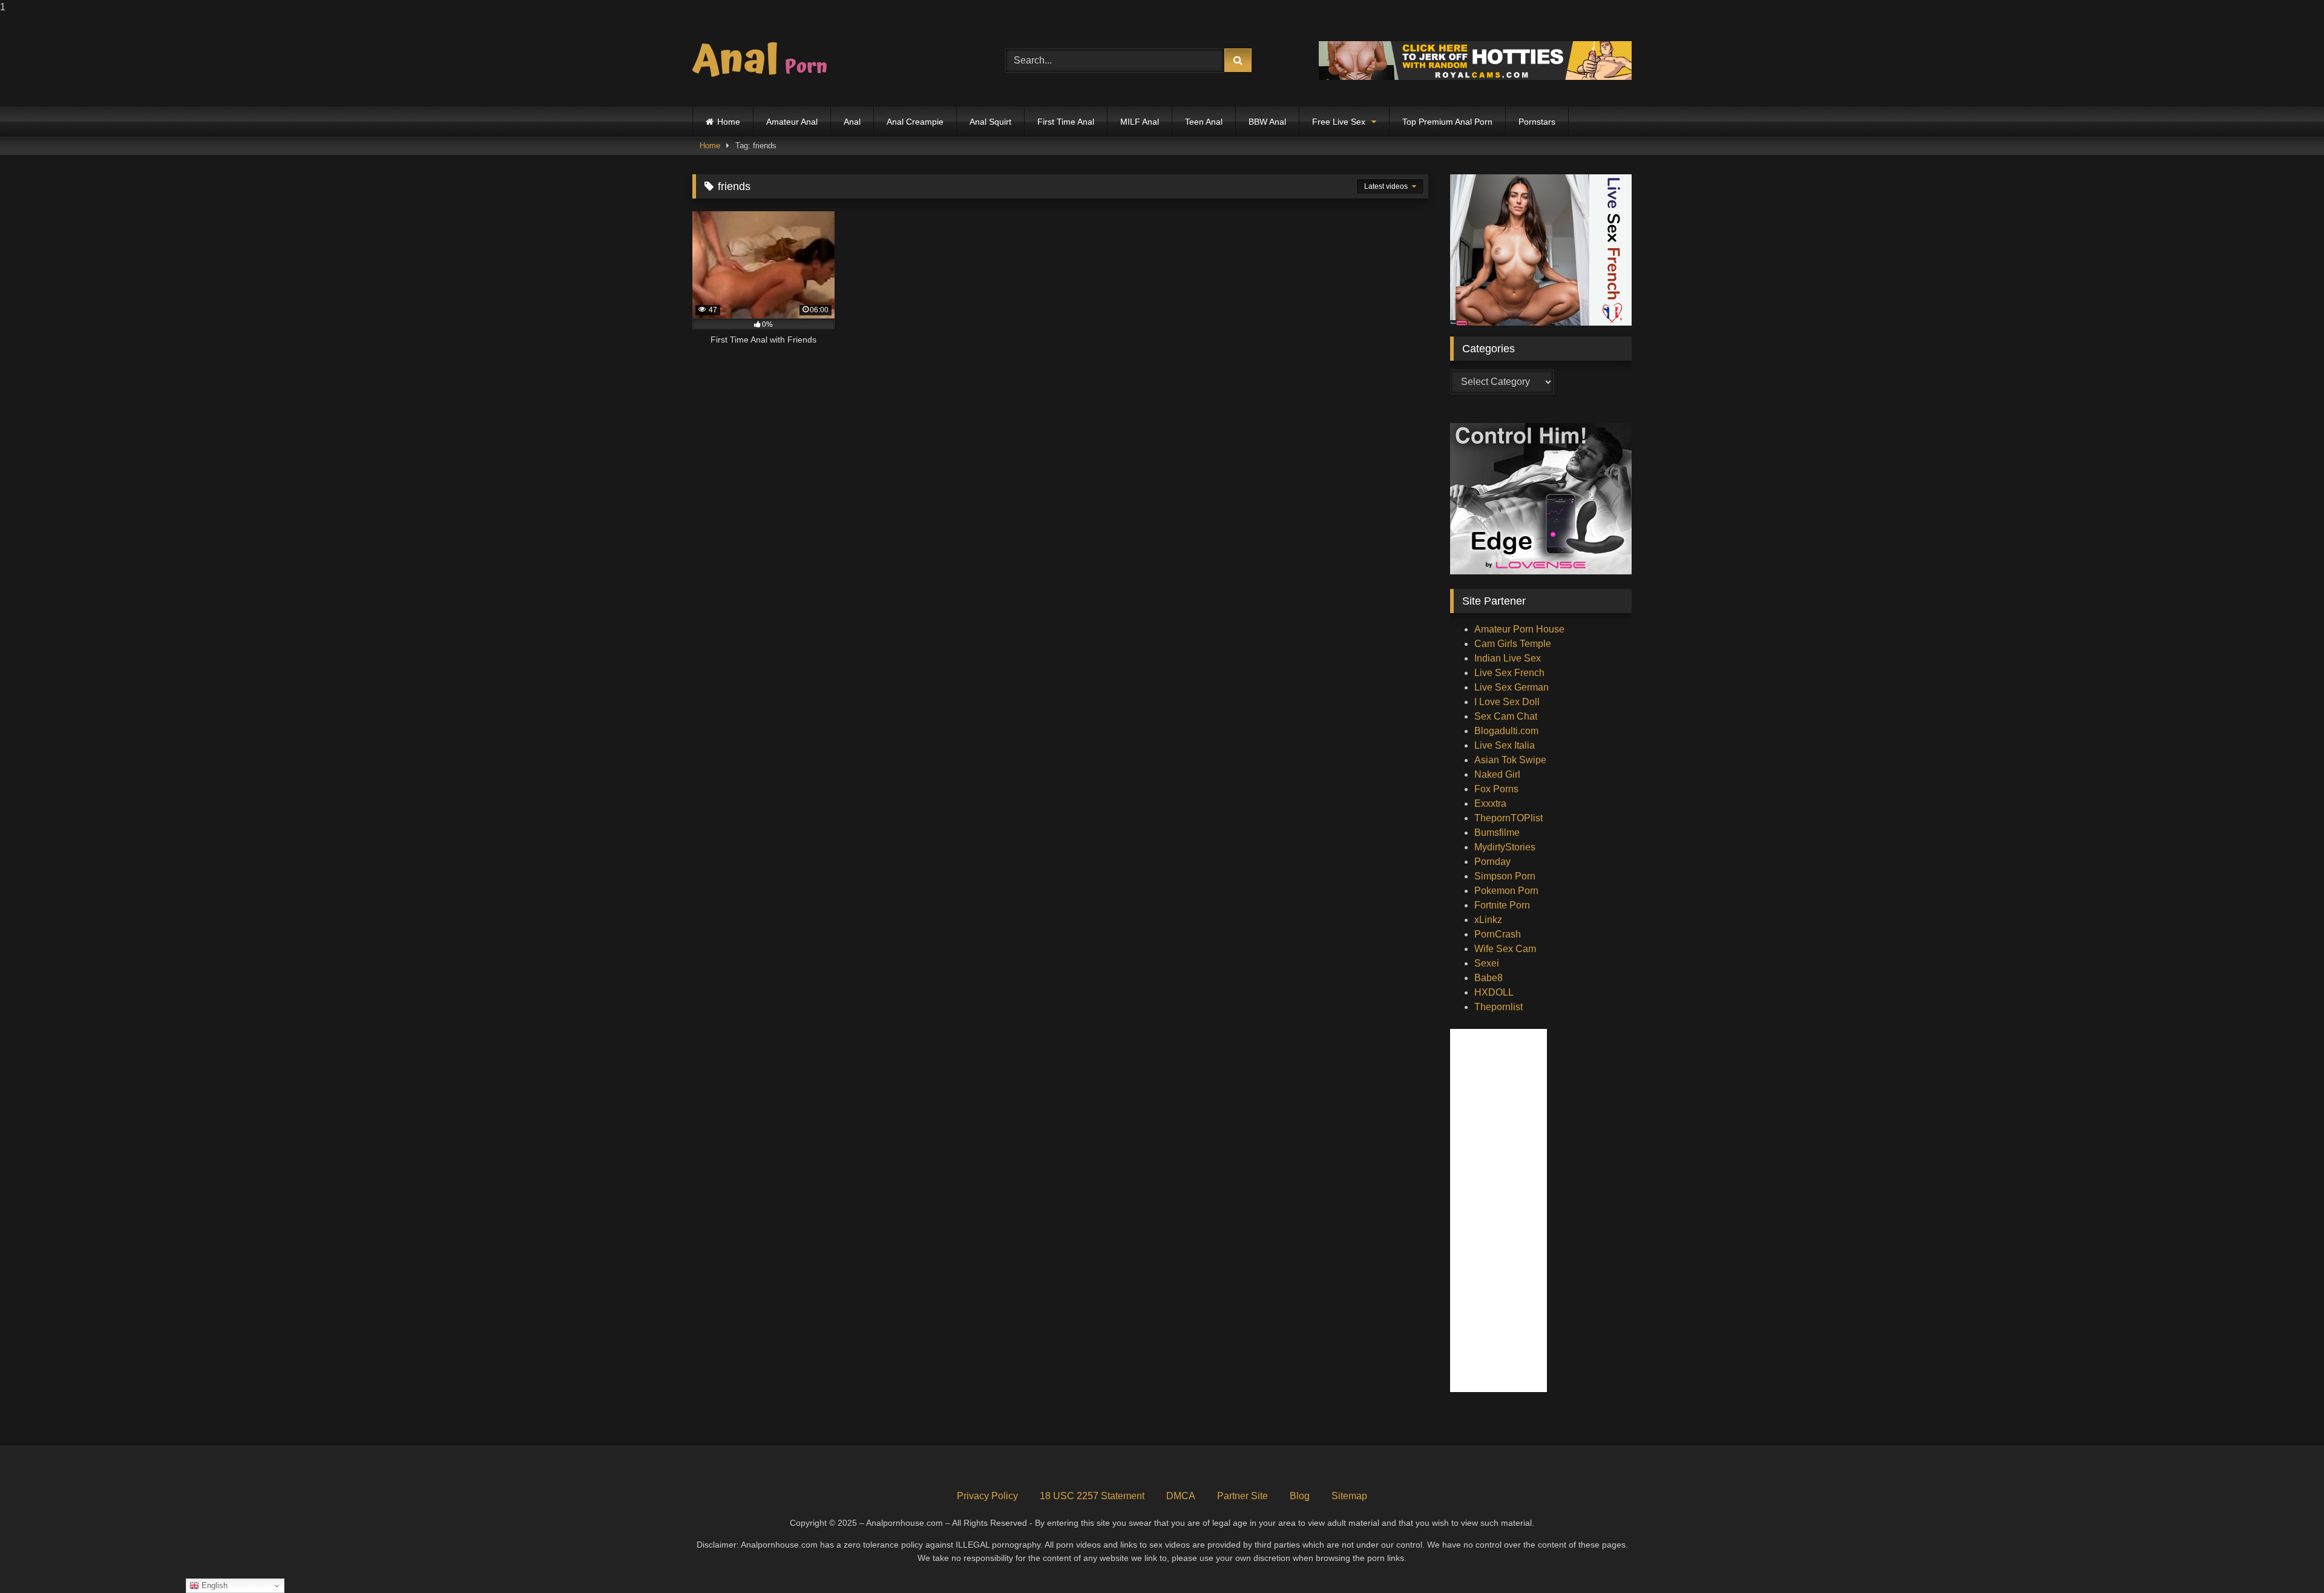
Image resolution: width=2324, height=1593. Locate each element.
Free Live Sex (1339, 122)
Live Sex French (1509, 673)
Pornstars (1537, 122)
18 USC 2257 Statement (1092, 1496)
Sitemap (1349, 1496)
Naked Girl (1497, 774)
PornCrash (1498, 934)
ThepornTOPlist (1508, 818)
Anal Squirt (990, 122)
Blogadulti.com (1506, 731)
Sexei (1487, 963)
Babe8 (1489, 978)
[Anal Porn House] (765, 61)
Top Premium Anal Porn (1447, 122)
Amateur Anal (792, 122)
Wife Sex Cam (1505, 949)
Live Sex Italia (1505, 745)
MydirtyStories (1505, 847)
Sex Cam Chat (1506, 716)
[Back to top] (2286, 1559)
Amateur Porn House (1519, 629)
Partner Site (1242, 1496)
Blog (1300, 1496)
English (213, 1585)
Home (729, 122)
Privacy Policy (987, 1496)
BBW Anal (1267, 122)
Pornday (1492, 862)
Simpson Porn (1505, 876)
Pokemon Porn (1506, 891)
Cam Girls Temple (1513, 644)
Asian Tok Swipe (1510, 760)
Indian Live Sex (1508, 658)
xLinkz (1488, 920)
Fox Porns (1496, 789)
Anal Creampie (915, 122)
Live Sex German (1512, 687)
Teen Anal (1204, 122)
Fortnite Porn (1502, 905)
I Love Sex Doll (1507, 702)
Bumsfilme (1497, 833)
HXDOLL (1494, 992)
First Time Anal (1066, 122)
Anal (852, 122)
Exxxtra (1490, 803)
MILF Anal (1140, 122)
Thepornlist (1498, 1007)
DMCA (1181, 1496)
